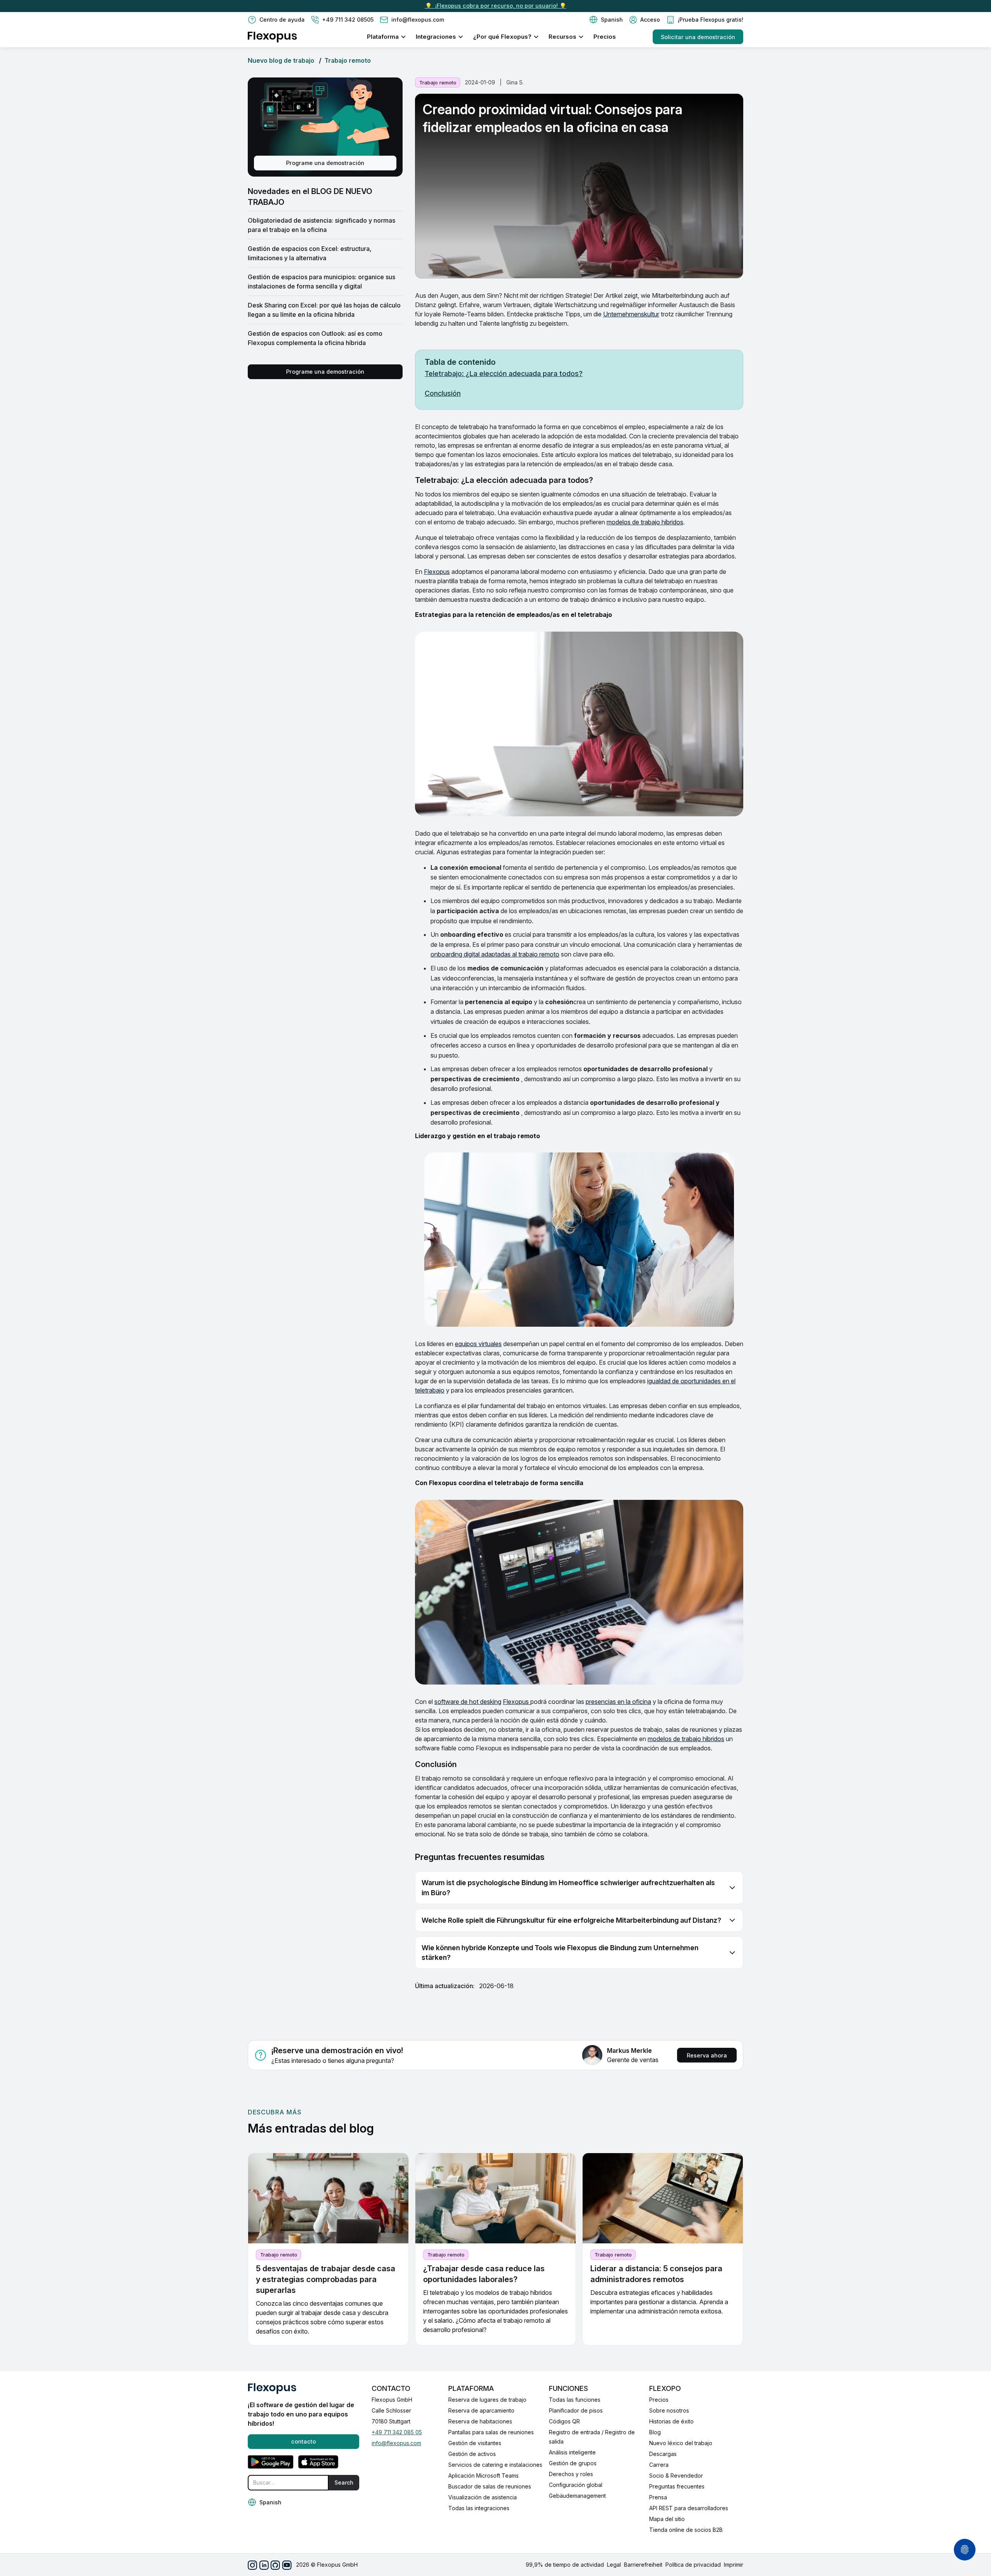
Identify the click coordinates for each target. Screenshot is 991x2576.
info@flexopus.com (396, 2443)
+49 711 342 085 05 (397, 2432)
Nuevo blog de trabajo (281, 60)
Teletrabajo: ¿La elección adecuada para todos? (504, 374)
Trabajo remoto (348, 60)
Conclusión (443, 393)
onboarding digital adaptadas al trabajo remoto (495, 954)
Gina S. (515, 82)
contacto (303, 2441)
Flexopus (437, 572)
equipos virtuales (478, 1344)
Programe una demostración (325, 163)
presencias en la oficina (618, 1702)
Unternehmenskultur (631, 314)
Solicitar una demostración (698, 37)
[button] (606, 20)
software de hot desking (468, 1702)
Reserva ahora (707, 2055)
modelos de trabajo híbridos (645, 522)
